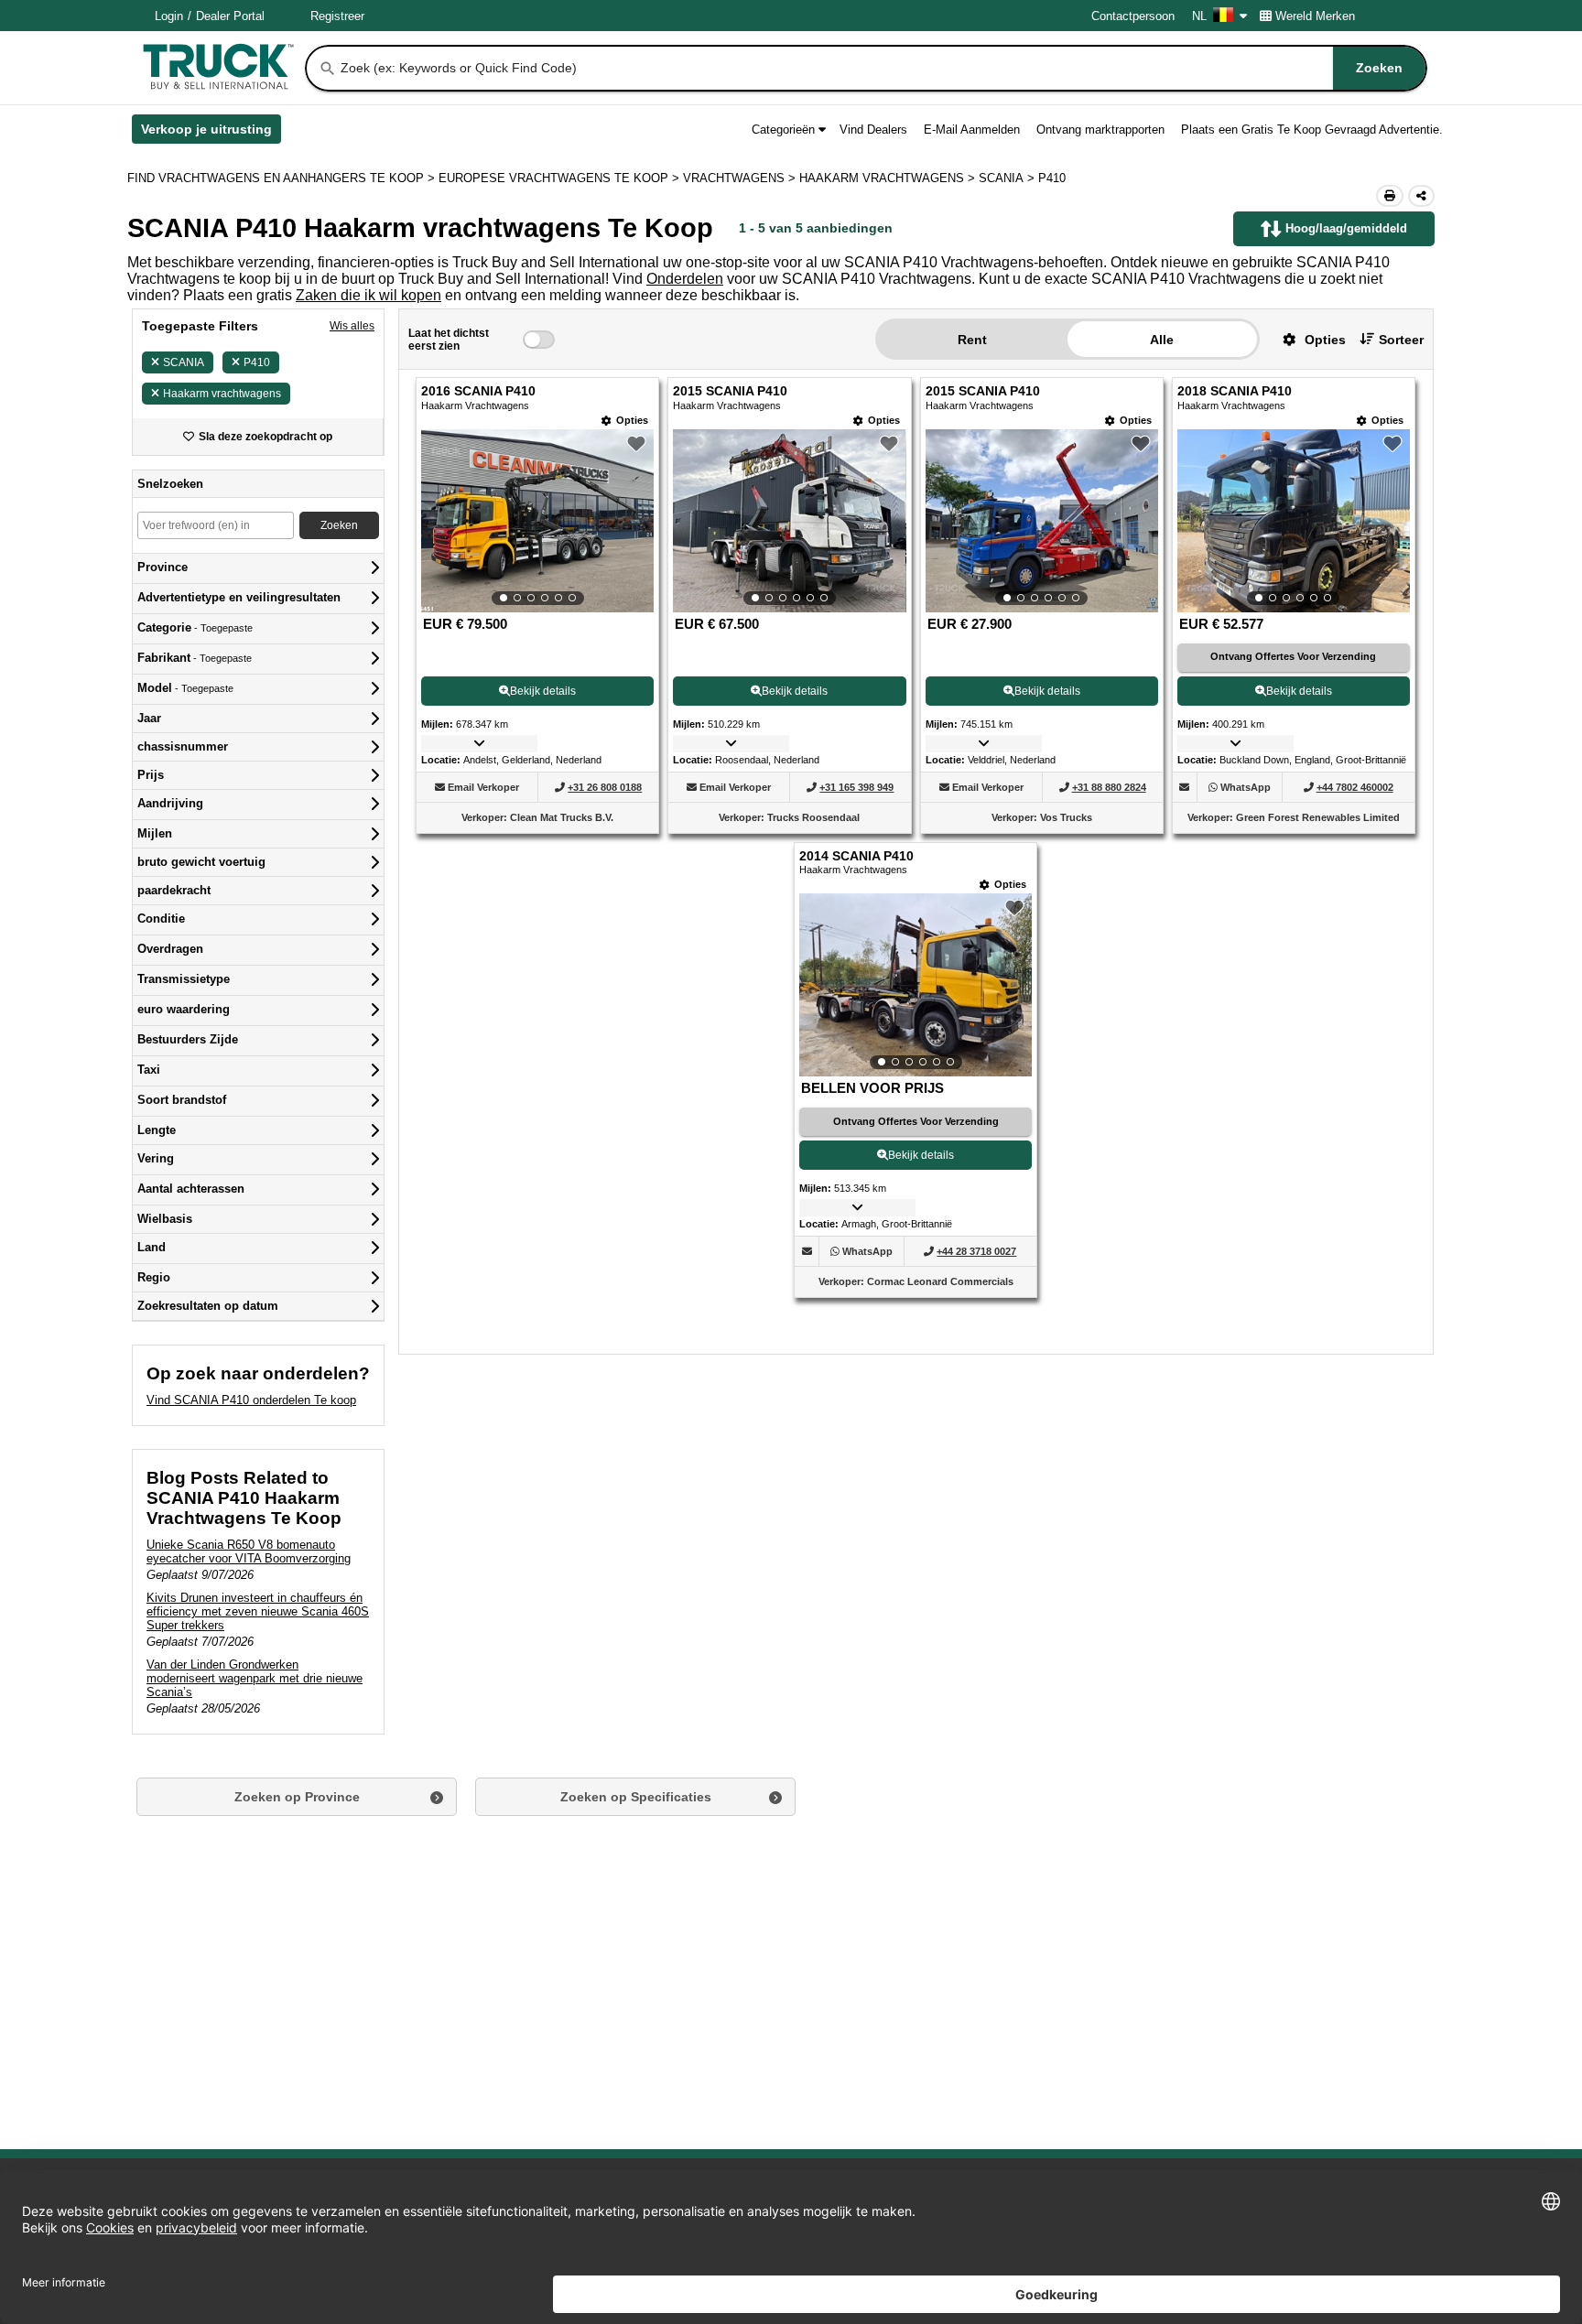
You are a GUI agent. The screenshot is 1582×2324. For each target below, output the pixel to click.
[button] (1307, 339)
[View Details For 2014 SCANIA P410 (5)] (916, 985)
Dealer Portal (230, 16)
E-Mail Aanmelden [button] (972, 130)
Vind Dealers (873, 130)
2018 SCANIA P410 (1235, 391)
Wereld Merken (1315, 16)
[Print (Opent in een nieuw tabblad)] (1390, 196)
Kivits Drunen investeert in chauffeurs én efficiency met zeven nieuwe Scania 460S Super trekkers (258, 1611)
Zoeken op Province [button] (297, 1797)
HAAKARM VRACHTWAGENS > (889, 178)
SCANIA (184, 362)
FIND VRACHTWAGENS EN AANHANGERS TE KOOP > (283, 178)
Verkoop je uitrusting (211, 133)
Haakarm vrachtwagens (222, 394)
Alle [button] (1162, 340)
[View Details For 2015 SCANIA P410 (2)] (789, 521)
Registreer (337, 16)
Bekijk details (543, 691)
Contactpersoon (1133, 16)
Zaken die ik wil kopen (368, 295)
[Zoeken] (328, 69)
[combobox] (882, 68)
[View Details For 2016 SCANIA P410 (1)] (537, 521)
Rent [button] (972, 340)
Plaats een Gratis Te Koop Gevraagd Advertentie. (1312, 130)
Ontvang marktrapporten (1100, 130)
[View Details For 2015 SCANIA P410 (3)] (1042, 521)
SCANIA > (1008, 178)
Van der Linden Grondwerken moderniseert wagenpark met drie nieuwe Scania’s (255, 1678)
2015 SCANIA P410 (730, 391)
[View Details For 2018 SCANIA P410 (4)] (1294, 521)
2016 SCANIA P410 (478, 391)
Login (169, 16)
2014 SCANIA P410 (856, 856)
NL (1199, 16)
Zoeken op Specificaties (636, 1797)
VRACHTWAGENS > (741, 178)
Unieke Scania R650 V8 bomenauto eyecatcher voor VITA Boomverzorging (249, 1551)
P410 (257, 362)
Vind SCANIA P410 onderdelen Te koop (251, 1400)
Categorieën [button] (783, 130)
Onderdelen (685, 279)
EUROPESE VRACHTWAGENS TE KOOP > (561, 178)
